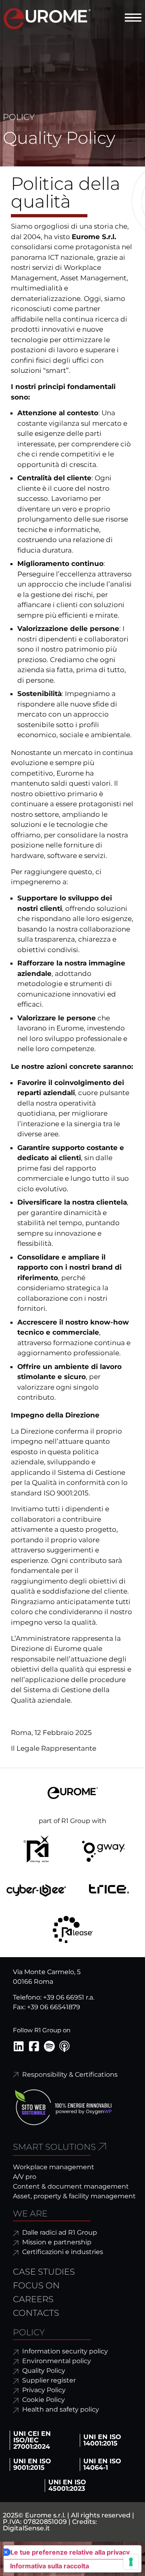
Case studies (44, 2272)
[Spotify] (49, 2046)
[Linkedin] (19, 2046)
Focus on (36, 2285)
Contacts (36, 2313)
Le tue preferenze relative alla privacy (70, 2552)
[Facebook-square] (34, 2046)
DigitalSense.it (26, 2528)
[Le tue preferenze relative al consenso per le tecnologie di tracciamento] (131, 2562)
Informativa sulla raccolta (50, 2566)
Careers (33, 2299)
